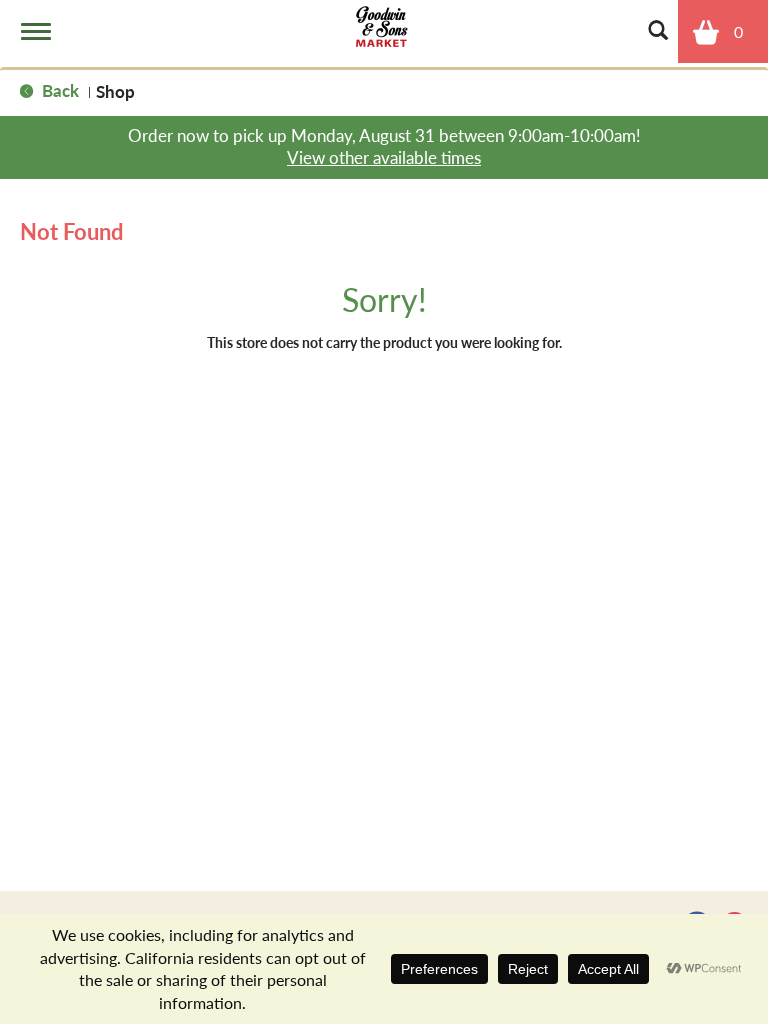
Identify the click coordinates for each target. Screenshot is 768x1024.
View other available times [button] (384, 157)
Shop (115, 91)
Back (58, 90)
